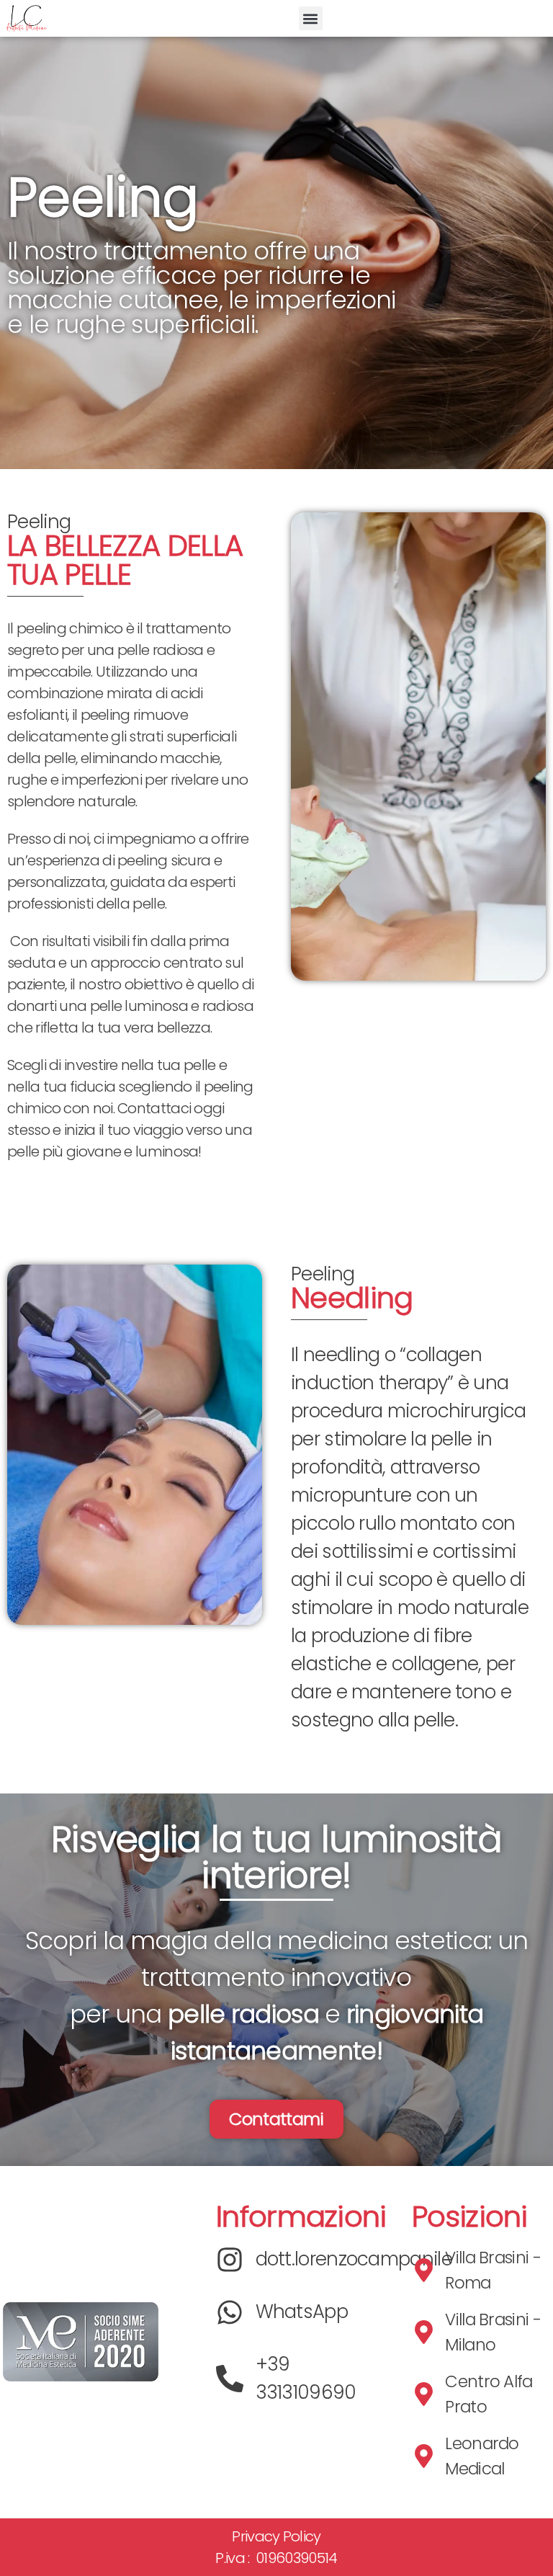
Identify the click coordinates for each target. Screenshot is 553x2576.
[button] (311, 18)
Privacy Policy (276, 2536)
